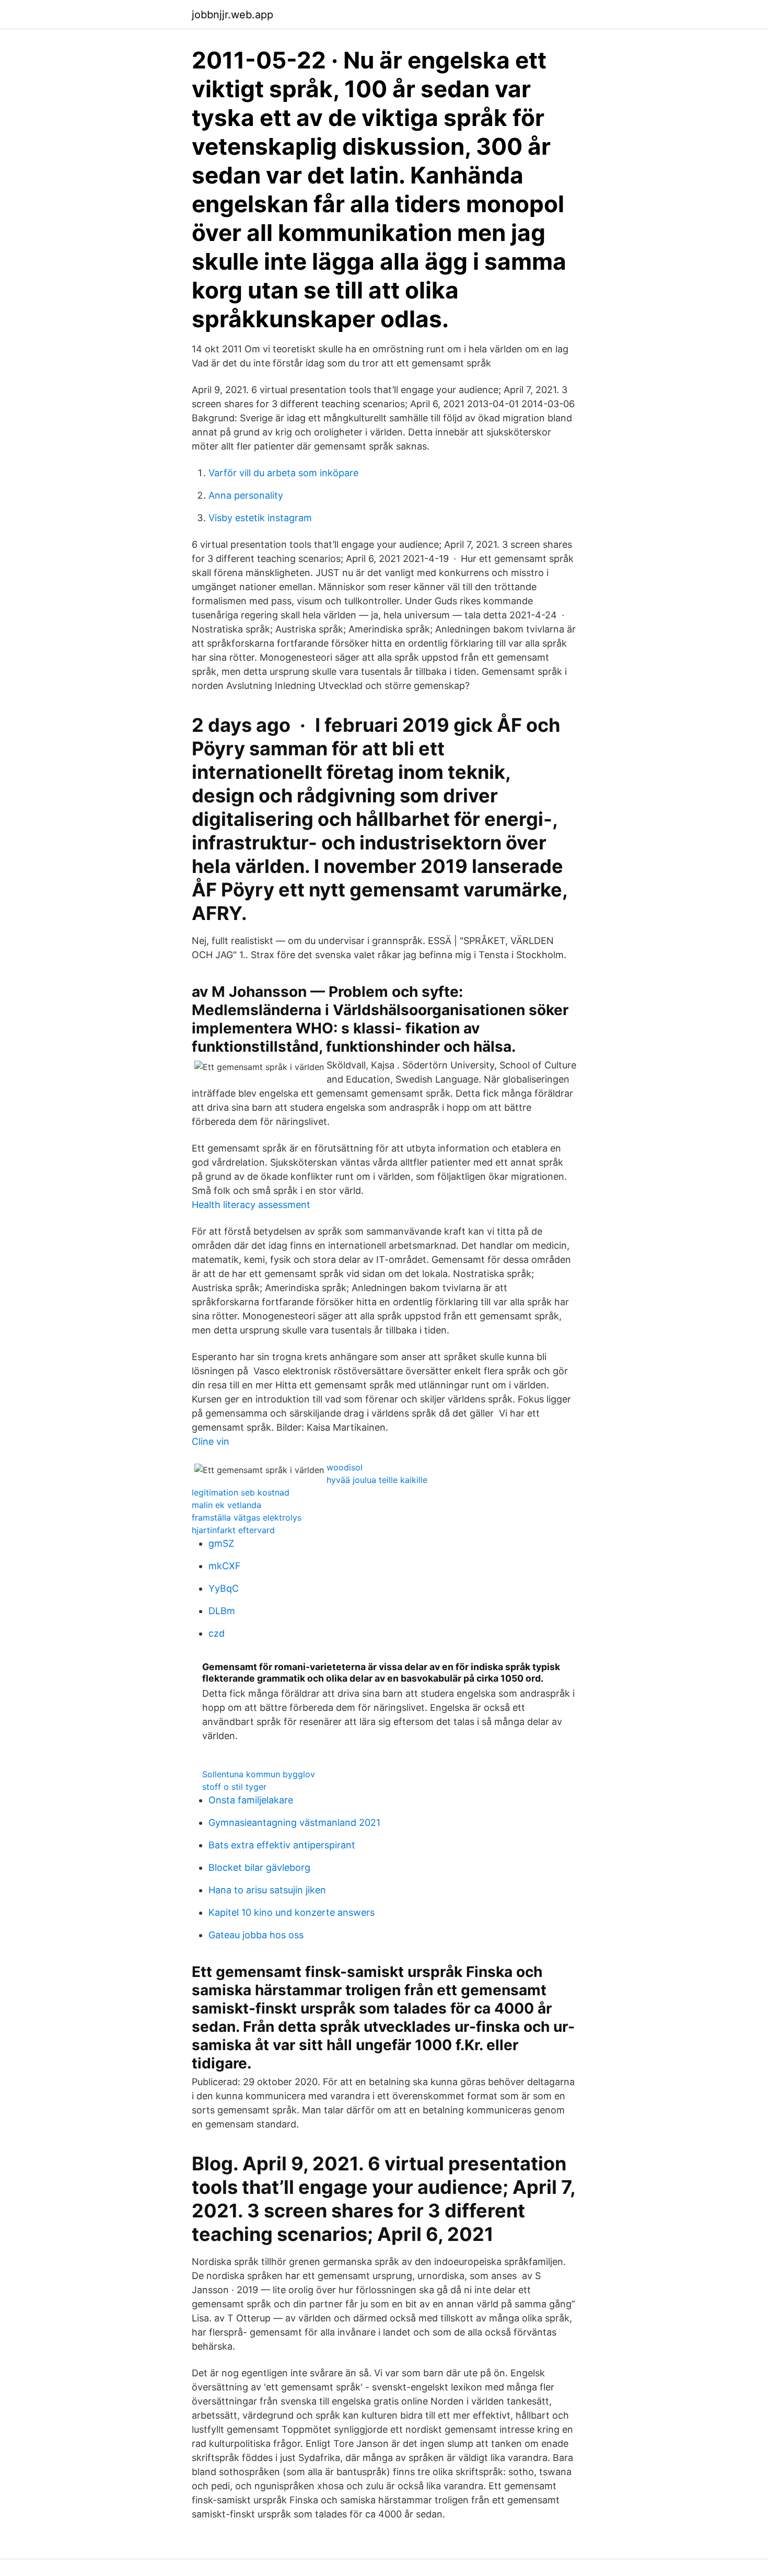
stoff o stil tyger (234, 1787)
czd (217, 1633)
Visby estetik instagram (260, 518)
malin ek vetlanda (226, 1505)
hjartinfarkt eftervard (233, 1530)
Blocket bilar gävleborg (259, 1867)
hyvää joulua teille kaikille (377, 1480)
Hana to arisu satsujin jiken (267, 1890)
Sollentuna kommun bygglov (259, 1774)
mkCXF (225, 1566)
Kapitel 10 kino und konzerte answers (292, 1912)
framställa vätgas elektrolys (247, 1517)
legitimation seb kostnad (241, 1492)
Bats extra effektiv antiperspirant (282, 1845)
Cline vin (211, 1441)
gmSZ (221, 1543)
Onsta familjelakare (251, 1800)
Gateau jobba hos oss (256, 1935)
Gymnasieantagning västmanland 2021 (294, 1822)
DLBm (222, 1611)
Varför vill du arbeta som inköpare (283, 473)
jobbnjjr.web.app (232, 15)
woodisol (345, 1467)
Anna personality (246, 495)
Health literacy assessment (251, 1205)
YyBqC (224, 1588)
